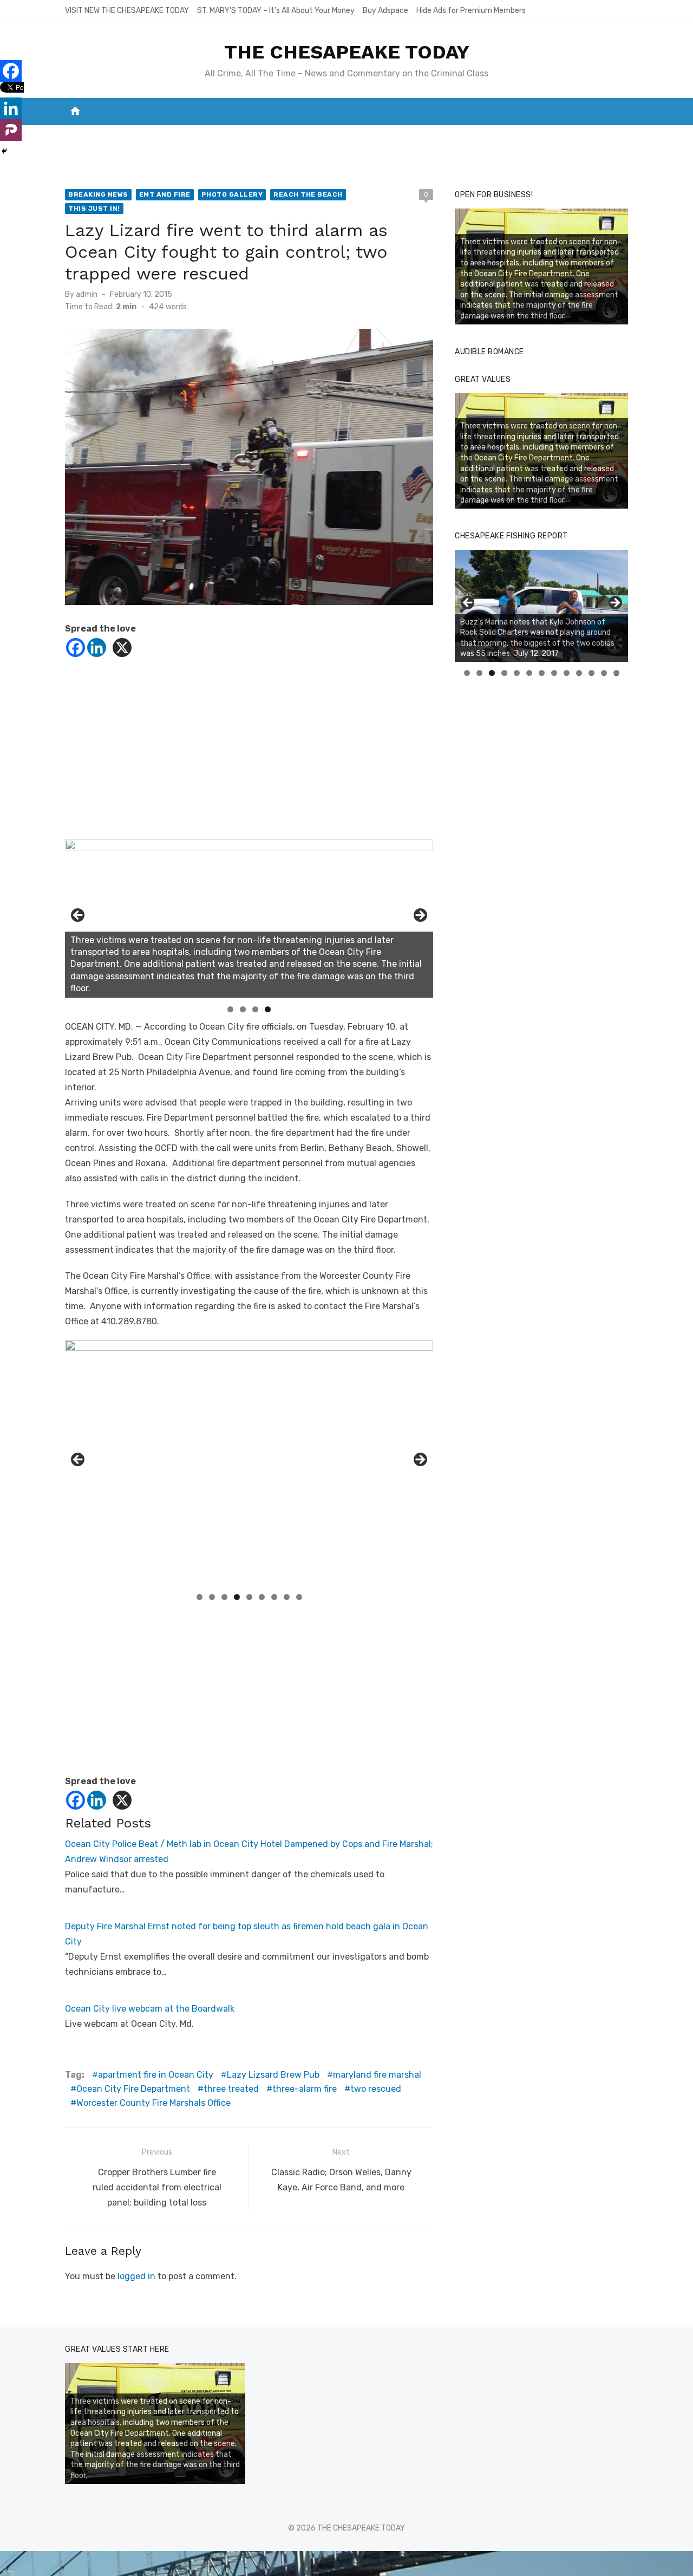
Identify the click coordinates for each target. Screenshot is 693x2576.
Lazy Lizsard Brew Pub (273, 2075)
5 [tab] (249, 1597)
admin (87, 294)
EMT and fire (165, 194)
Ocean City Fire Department (133, 2089)
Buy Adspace (385, 11)
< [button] (79, 916)
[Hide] (4, 151)
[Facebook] (76, 648)
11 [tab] (592, 673)
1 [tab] (230, 1009)
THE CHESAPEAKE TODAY (347, 52)
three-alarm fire (305, 2089)
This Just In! (94, 209)
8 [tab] (287, 1597)
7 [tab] (274, 1597)
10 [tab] (579, 673)
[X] (122, 648)
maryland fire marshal (377, 2075)
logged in (136, 2276)
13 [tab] (617, 673)
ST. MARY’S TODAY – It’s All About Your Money (276, 11)
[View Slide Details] (541, 606)
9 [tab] (299, 1597)
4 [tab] (268, 1009)
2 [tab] (243, 1009)
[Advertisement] (249, 753)
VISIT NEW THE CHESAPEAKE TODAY (127, 11)
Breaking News (98, 194)
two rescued (376, 2089)
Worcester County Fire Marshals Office (153, 2103)
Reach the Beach (308, 194)
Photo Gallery (232, 194)
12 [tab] (604, 673)
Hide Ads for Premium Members (471, 11)
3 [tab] (255, 1009)
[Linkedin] (97, 648)
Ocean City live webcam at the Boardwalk (150, 2009)
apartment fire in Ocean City (156, 2075)
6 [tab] (262, 1597)
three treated (231, 2089)
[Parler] (11, 130)
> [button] (420, 916)
